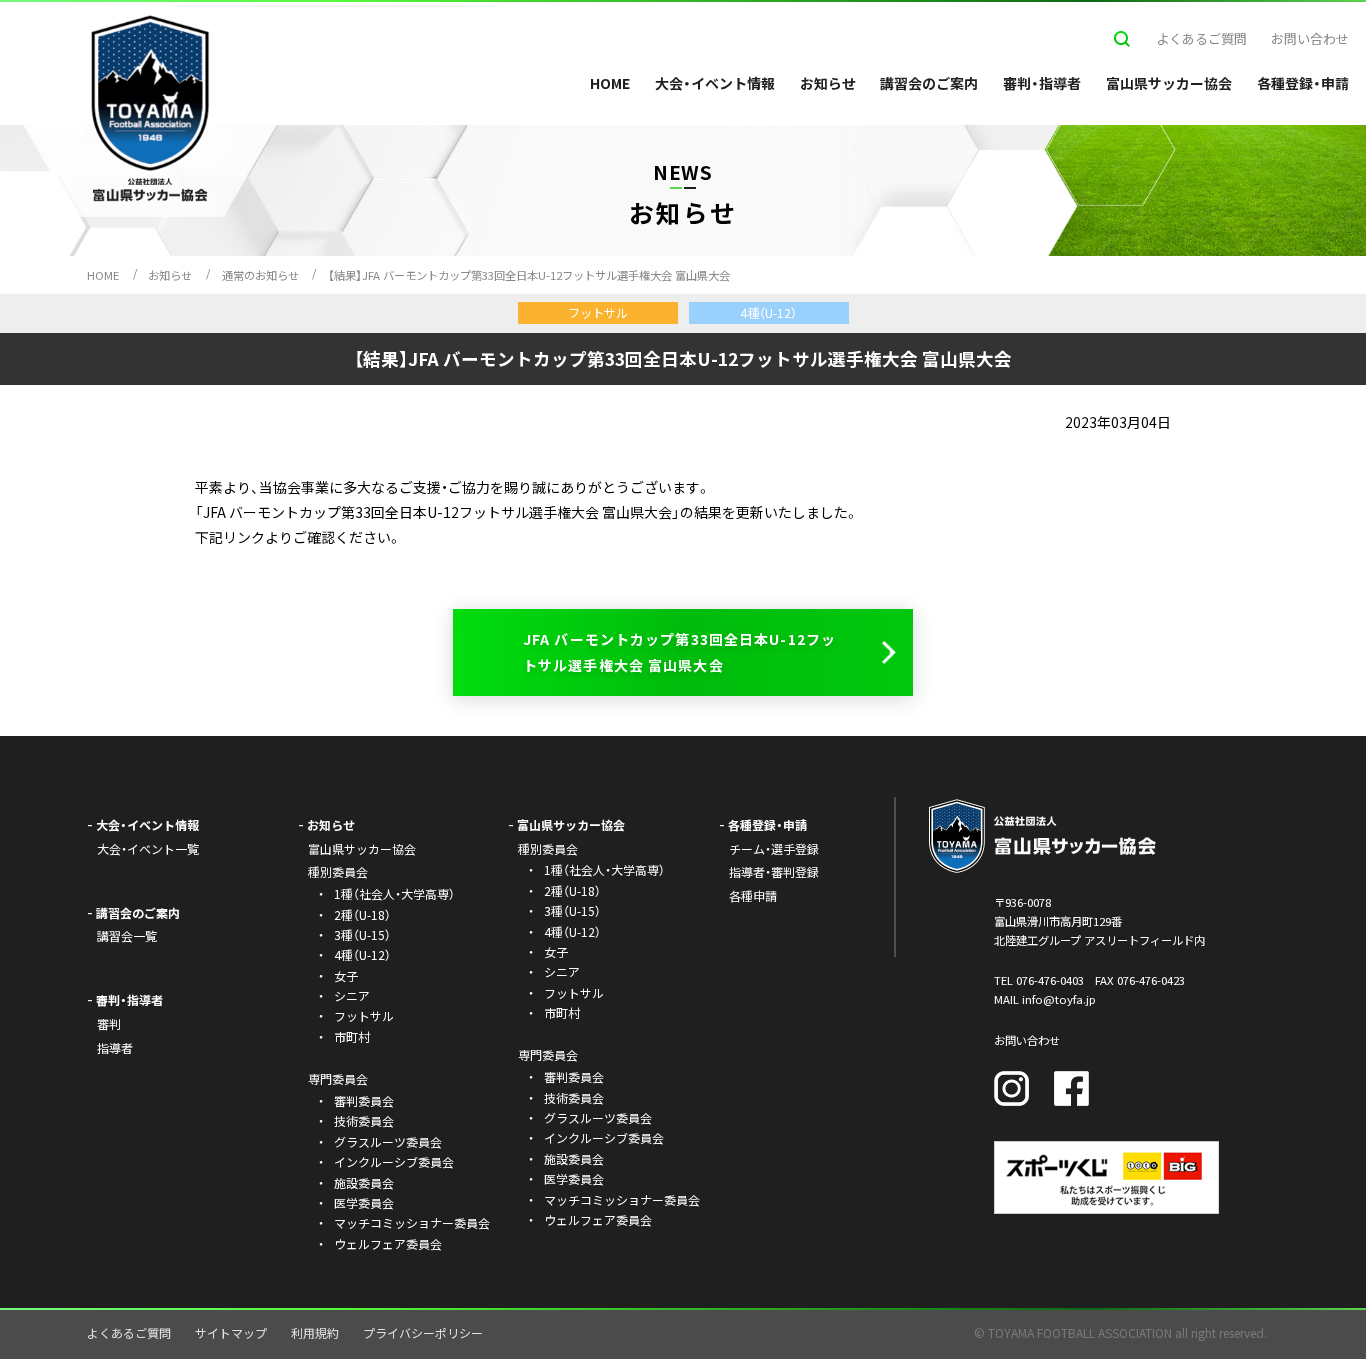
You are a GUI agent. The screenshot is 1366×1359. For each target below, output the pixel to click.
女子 (346, 975)
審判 (109, 1023)
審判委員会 (364, 1100)
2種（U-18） (362, 914)
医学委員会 (364, 1202)
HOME (610, 83)
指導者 (115, 1047)
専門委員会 (548, 1054)
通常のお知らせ (260, 275)
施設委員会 (364, 1182)
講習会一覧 (127, 935)
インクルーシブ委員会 (394, 1161)
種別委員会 (548, 848)
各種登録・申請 (1303, 83)
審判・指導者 (1042, 83)
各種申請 (753, 895)
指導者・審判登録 (774, 871)
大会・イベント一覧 (148, 848)
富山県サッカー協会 (1169, 83)
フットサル (364, 1015)
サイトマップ (231, 1332)
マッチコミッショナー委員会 (412, 1222)
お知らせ (828, 83)
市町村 (352, 1036)
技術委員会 (364, 1120)
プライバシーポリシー (423, 1332)
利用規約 (315, 1332)
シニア (352, 995)
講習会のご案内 (929, 83)
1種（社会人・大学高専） (394, 893)
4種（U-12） (362, 954)
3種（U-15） (362, 934)
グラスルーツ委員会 (388, 1141)
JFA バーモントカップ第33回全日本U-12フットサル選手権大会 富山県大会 (679, 651)
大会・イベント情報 (715, 83)
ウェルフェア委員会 (388, 1243)
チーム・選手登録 (774, 848)
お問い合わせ (1310, 38)
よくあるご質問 (1201, 38)
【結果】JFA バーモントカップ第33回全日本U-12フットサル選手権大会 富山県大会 (529, 275)
